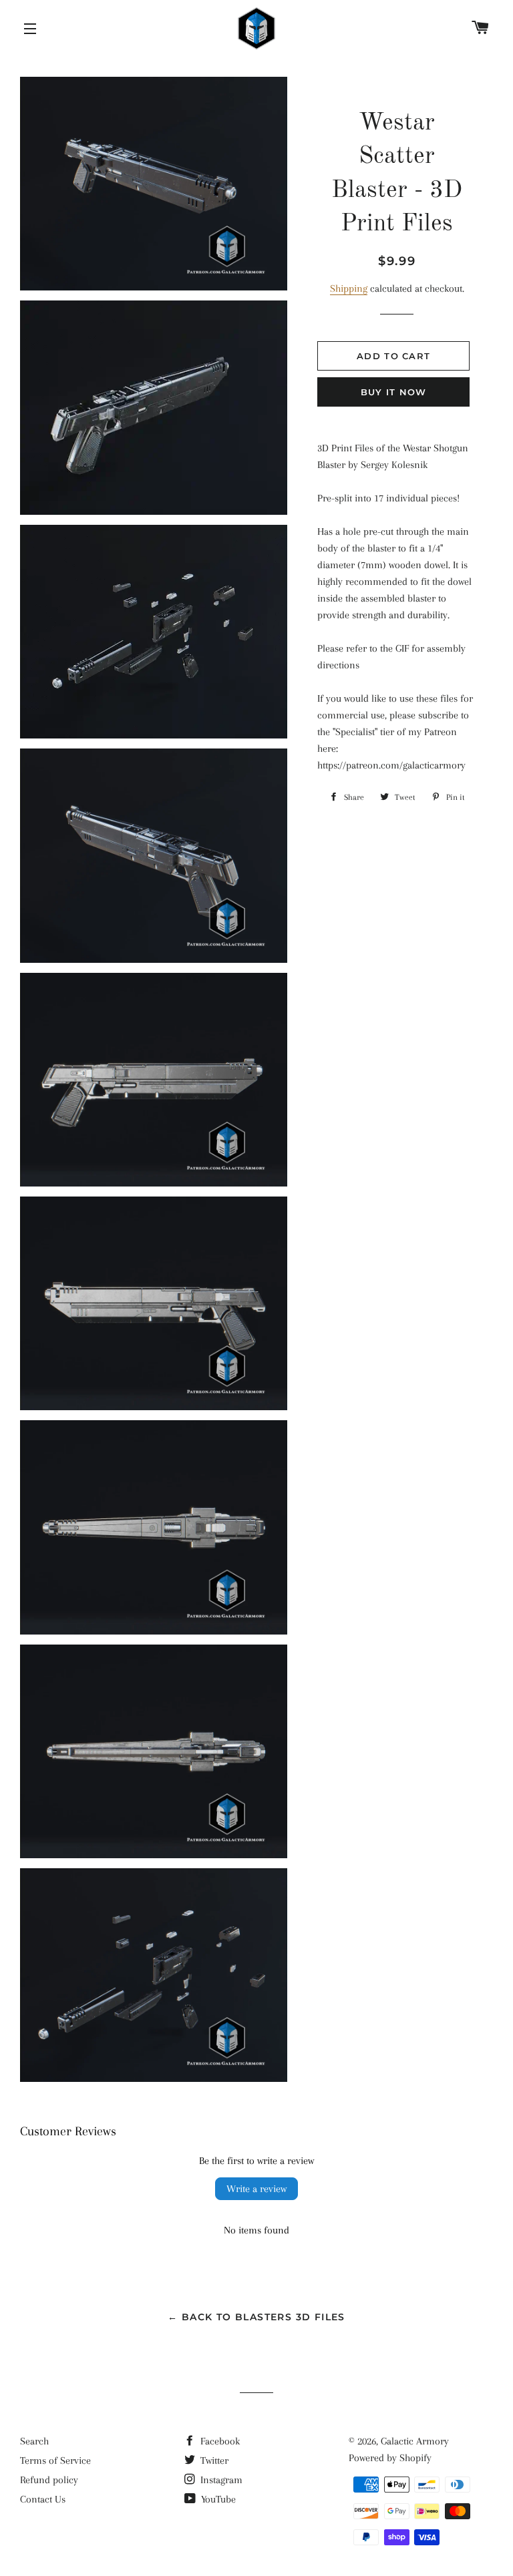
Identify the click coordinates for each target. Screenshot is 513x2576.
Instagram (220, 2480)
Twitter (213, 2460)
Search (34, 2441)
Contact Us (43, 2499)
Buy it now (394, 392)
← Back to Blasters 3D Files (256, 2317)
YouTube (217, 2499)
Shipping (349, 288)
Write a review (256, 2189)
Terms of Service (55, 2460)
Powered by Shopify (390, 2458)
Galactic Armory (415, 2441)
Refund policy (49, 2480)
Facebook (219, 2441)
